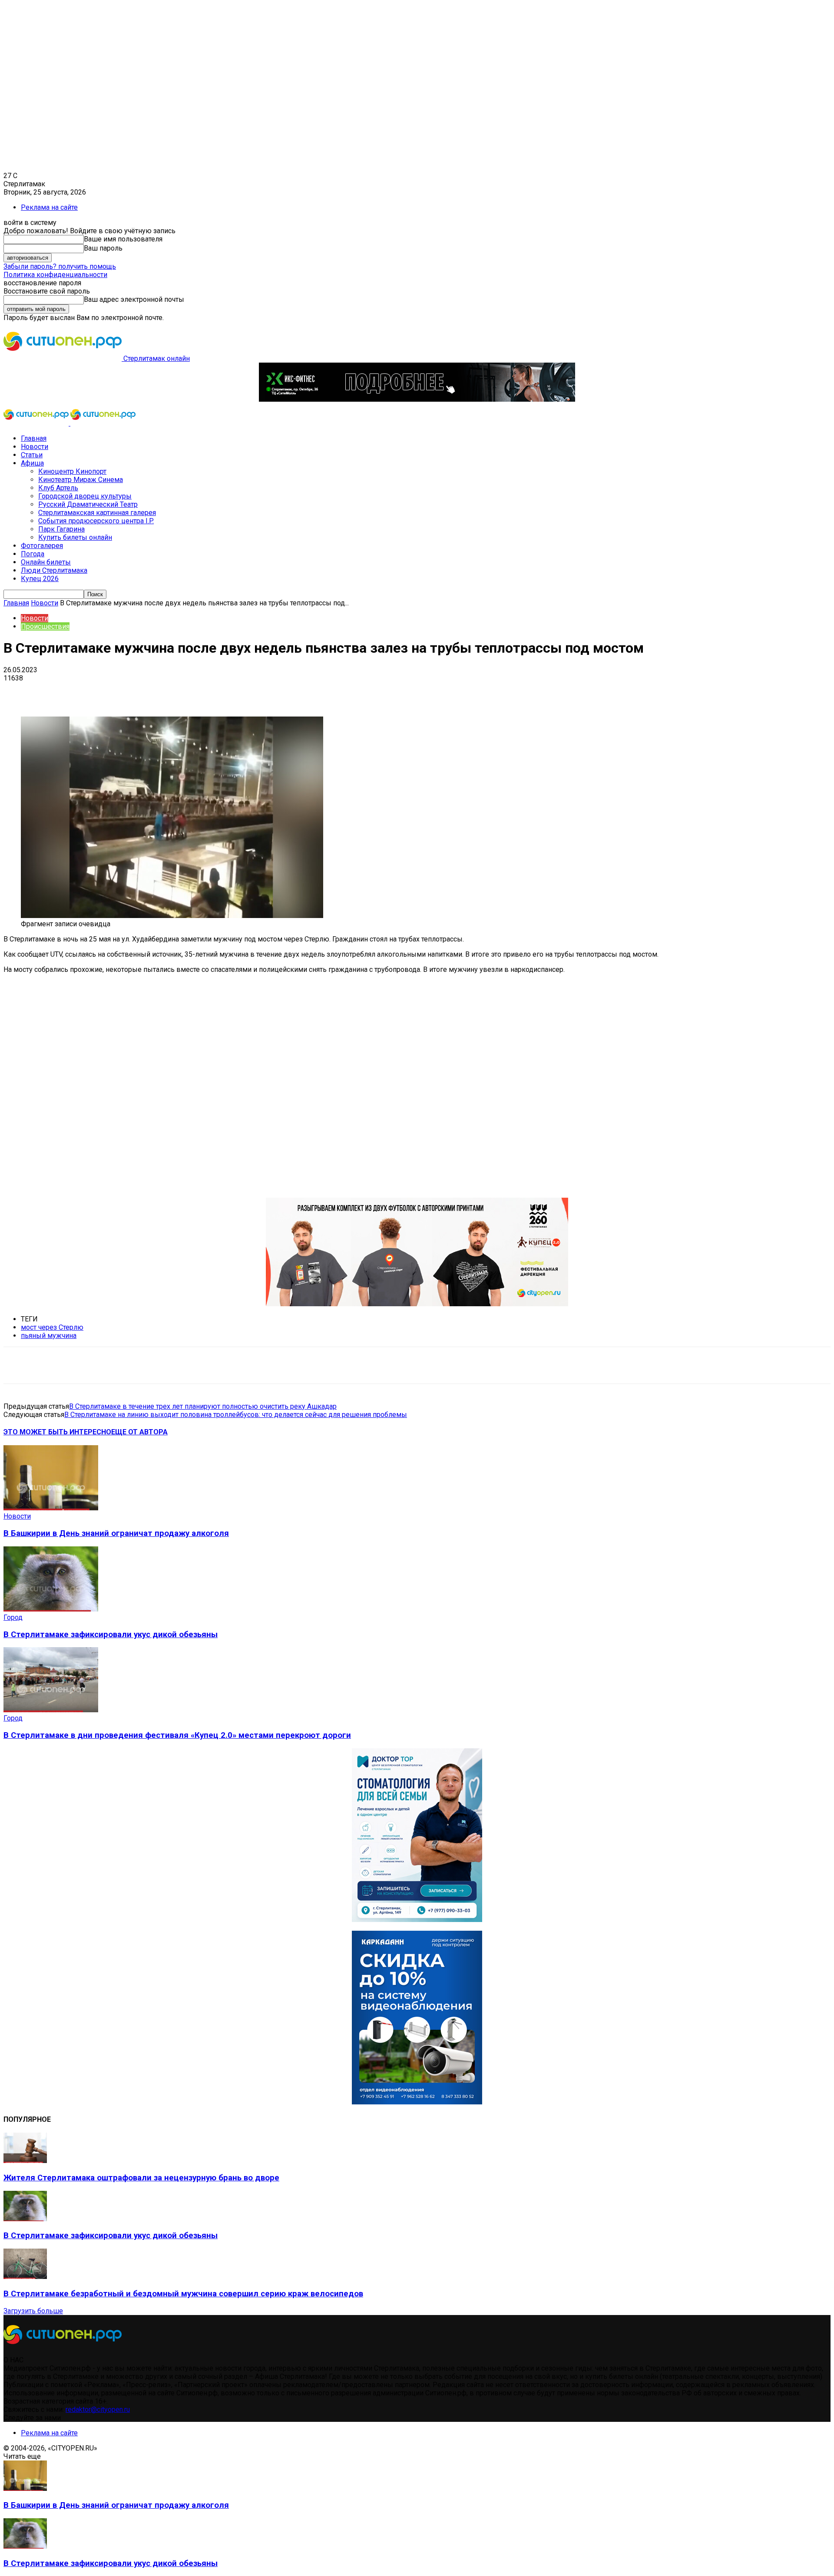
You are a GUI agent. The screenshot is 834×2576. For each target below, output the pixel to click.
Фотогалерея (42, 546)
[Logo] (37, 423)
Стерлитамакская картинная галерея (97, 513)
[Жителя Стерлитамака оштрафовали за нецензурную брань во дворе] (25, 2161)
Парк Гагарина (61, 529)
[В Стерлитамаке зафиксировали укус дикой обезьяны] (51, 1609)
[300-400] (417, 1920)
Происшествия (45, 626)
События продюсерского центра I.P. (96, 521)
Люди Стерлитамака (54, 570)
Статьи (32, 455)
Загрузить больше (33, 2311)
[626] (417, 1304)
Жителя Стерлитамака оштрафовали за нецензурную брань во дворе (141, 2178)
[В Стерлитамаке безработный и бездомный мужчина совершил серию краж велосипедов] (25, 2277)
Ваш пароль (103, 248)
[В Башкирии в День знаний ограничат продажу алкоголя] (51, 1508)
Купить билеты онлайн (75, 537)
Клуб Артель (58, 488)
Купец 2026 (40, 579)
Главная (34, 438)
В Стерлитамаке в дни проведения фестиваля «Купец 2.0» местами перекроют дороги (177, 1735)
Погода (33, 554)
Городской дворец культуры (85, 496)
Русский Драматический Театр (88, 504)
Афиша (32, 463)
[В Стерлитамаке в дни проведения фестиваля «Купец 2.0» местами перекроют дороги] (51, 1710)
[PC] (417, 399)
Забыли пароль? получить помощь (60, 266)
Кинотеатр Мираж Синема (81, 480)
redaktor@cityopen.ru (98, 2409)
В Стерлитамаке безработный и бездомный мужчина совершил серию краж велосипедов (183, 2294)
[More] (274, 691)
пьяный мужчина (49, 1336)
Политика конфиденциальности (55, 275)
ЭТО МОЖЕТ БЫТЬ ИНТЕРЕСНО (57, 1432)
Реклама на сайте (49, 207)
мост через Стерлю (52, 1327)
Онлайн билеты (46, 562)
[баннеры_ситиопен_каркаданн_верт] (417, 2102)
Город (13, 1617)
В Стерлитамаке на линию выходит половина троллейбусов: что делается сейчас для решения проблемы (236, 1415)
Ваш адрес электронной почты (134, 299)
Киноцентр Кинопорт (72, 471)
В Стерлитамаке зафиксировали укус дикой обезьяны (111, 1635)
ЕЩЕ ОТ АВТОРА (139, 1432)
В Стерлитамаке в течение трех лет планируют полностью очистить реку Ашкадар (203, 1406)
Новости (35, 447)
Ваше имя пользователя (123, 239)
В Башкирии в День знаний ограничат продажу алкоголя (116, 1533)
